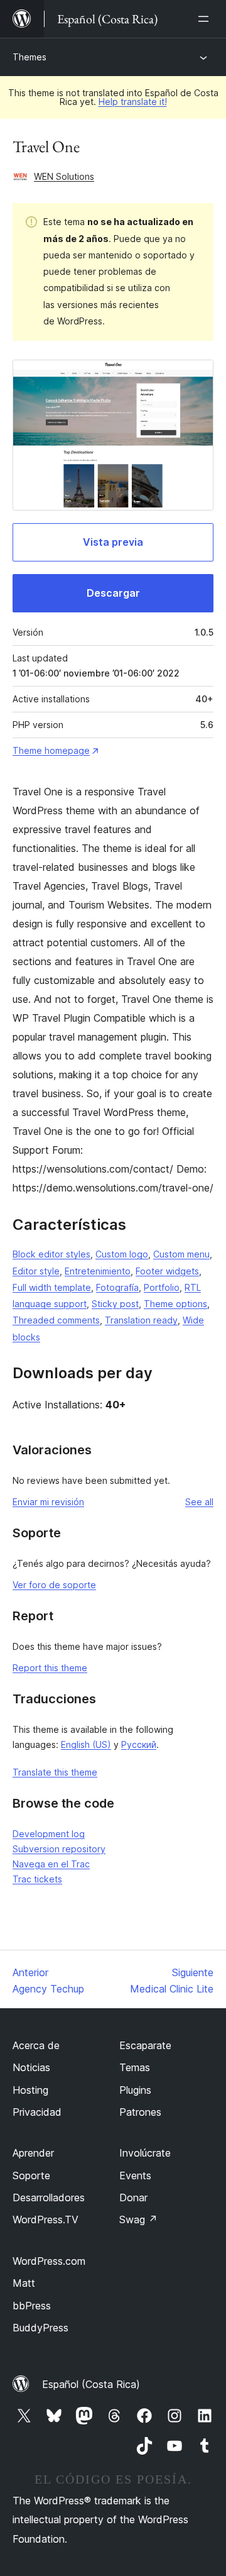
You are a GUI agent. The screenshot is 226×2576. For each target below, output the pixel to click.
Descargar (113, 593)
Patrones (140, 2112)
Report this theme (50, 1668)
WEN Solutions (64, 176)
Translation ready (141, 1320)
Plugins (135, 2090)
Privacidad (37, 2112)
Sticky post (115, 1304)
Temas (135, 2067)
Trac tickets (37, 1879)
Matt (24, 2283)
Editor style (36, 1271)
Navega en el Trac (51, 1864)
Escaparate (145, 2045)
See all (199, 1502)
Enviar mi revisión (48, 1502)
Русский (139, 1744)
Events (135, 2175)
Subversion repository (59, 1849)
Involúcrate (145, 2153)
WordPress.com (49, 2261)
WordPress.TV (46, 2219)
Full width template (52, 1287)
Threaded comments (56, 1320)
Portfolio (162, 1287)
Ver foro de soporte (54, 1585)
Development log (49, 1834)
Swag (138, 2219)
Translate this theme (55, 1772)
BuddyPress (40, 2328)
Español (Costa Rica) (91, 2384)
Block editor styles (51, 1254)
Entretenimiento (98, 1271)
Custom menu (181, 1254)
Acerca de (36, 2045)
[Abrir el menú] (206, 19)
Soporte (31, 2175)
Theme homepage (51, 750)
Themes (30, 57)
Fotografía (117, 1287)
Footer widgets (167, 1271)
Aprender (33, 2153)
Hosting (30, 2090)
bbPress (32, 2306)
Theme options (175, 1304)
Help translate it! (133, 102)
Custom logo (122, 1254)
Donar (133, 2197)
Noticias (31, 2067)
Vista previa (113, 542)
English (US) (86, 1744)
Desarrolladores (49, 2197)
